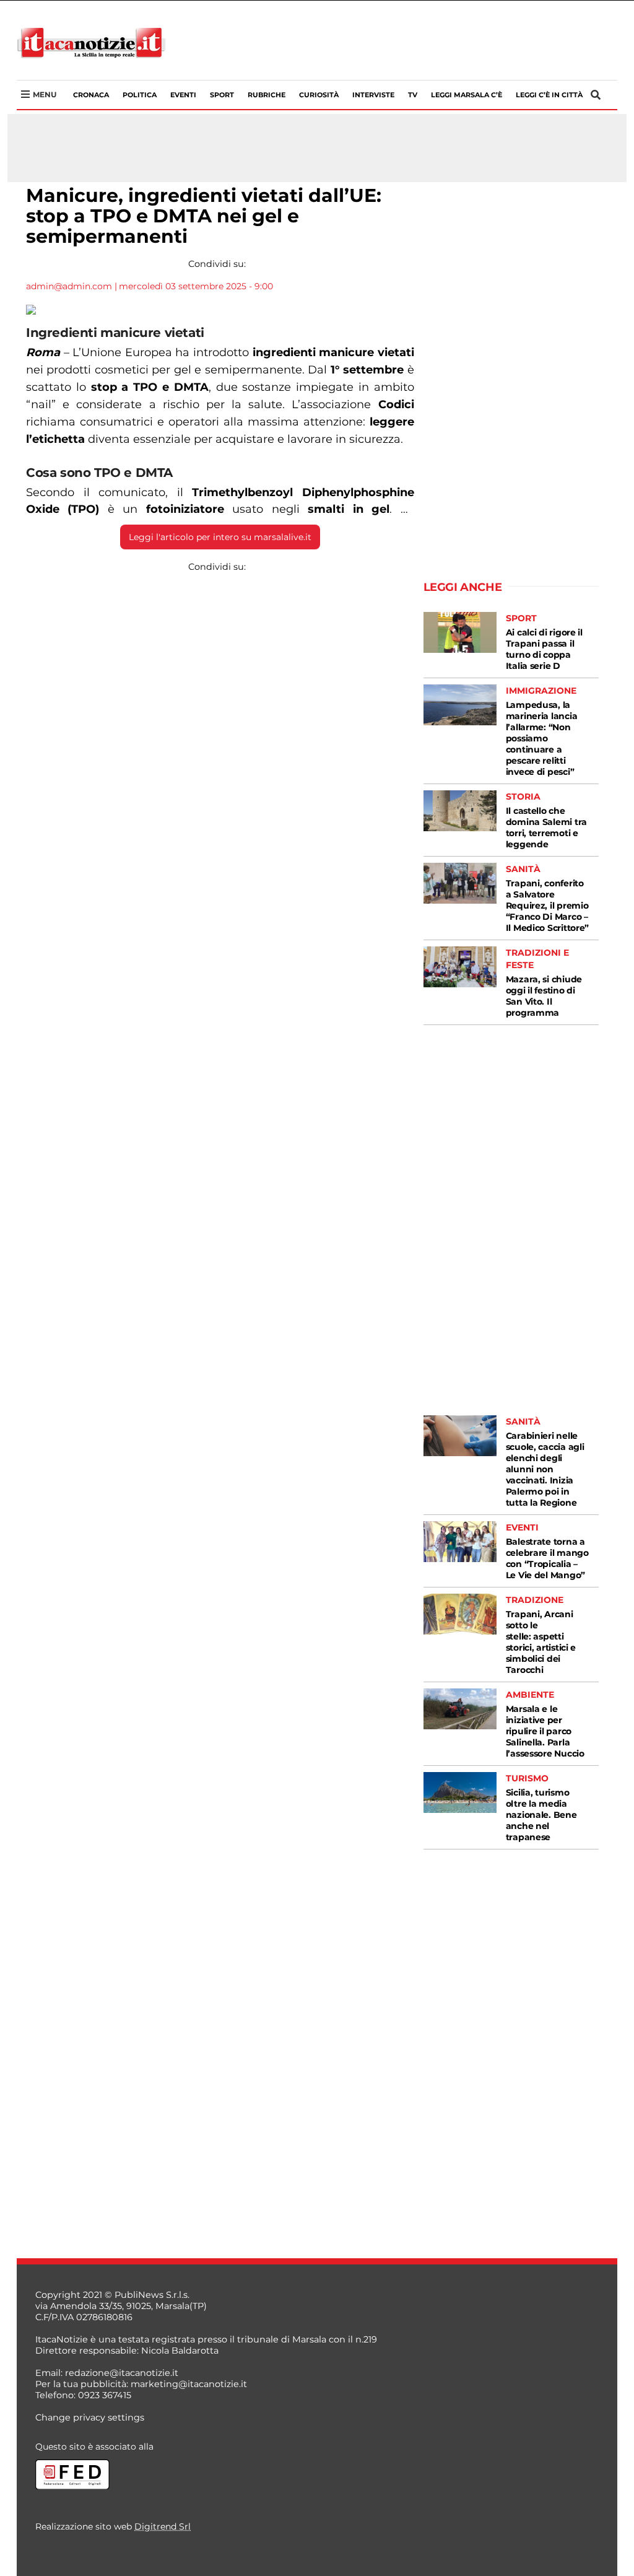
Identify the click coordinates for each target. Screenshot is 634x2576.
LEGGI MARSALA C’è (467, 95)
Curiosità (319, 95)
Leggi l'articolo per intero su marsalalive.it (220, 537)
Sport (222, 95)
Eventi (183, 95)
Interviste (373, 95)
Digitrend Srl (163, 2526)
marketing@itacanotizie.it (189, 2384)
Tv (413, 95)
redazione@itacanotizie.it (122, 2373)
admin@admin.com (69, 286)
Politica (140, 95)
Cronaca (91, 95)
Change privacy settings (90, 2417)
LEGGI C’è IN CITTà (549, 95)
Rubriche (267, 95)
